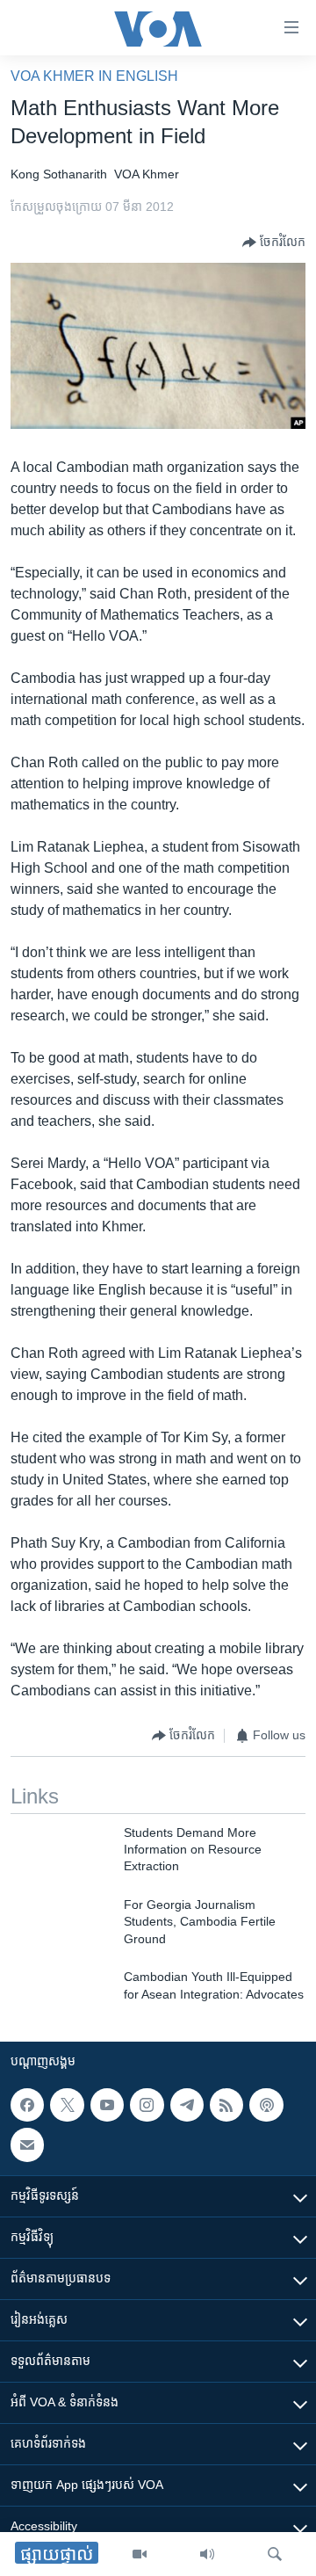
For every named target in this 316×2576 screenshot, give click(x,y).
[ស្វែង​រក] (275, 2554)
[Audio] (207, 2554)
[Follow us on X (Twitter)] (67, 2105)
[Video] (140, 2554)
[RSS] (226, 2105)
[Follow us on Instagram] (147, 2105)
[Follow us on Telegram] (187, 2105)
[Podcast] (266, 2105)
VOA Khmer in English (94, 76)
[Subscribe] (27, 2144)
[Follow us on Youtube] (107, 2105)
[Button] (274, 243)
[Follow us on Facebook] (27, 2105)
